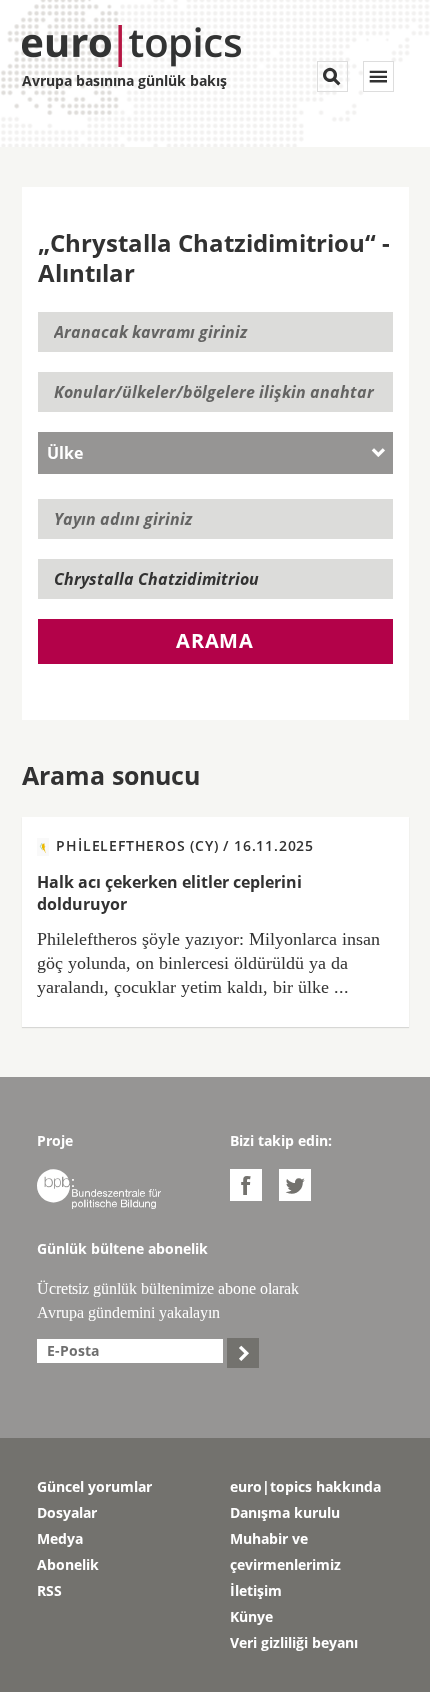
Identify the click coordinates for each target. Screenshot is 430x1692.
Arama (215, 640)
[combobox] (215, 453)
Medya (60, 1538)
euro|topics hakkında (305, 1486)
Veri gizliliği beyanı (294, 1642)
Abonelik (68, 1564)
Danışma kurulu (285, 1512)
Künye (251, 1616)
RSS (49, 1590)
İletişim (256, 1590)
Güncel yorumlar (94, 1486)
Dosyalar (67, 1512)
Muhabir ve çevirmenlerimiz (285, 1551)
